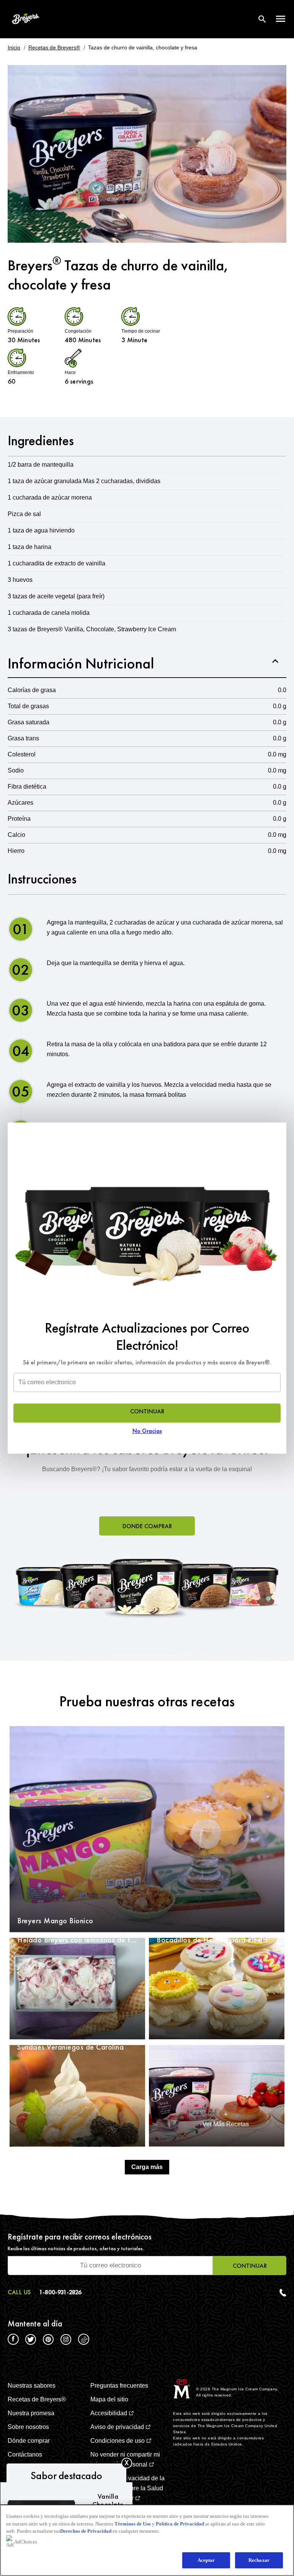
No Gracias (147, 1431)
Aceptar (206, 2560)
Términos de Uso (133, 2524)
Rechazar (259, 2560)
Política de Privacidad (180, 2524)
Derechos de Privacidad (86, 2531)
